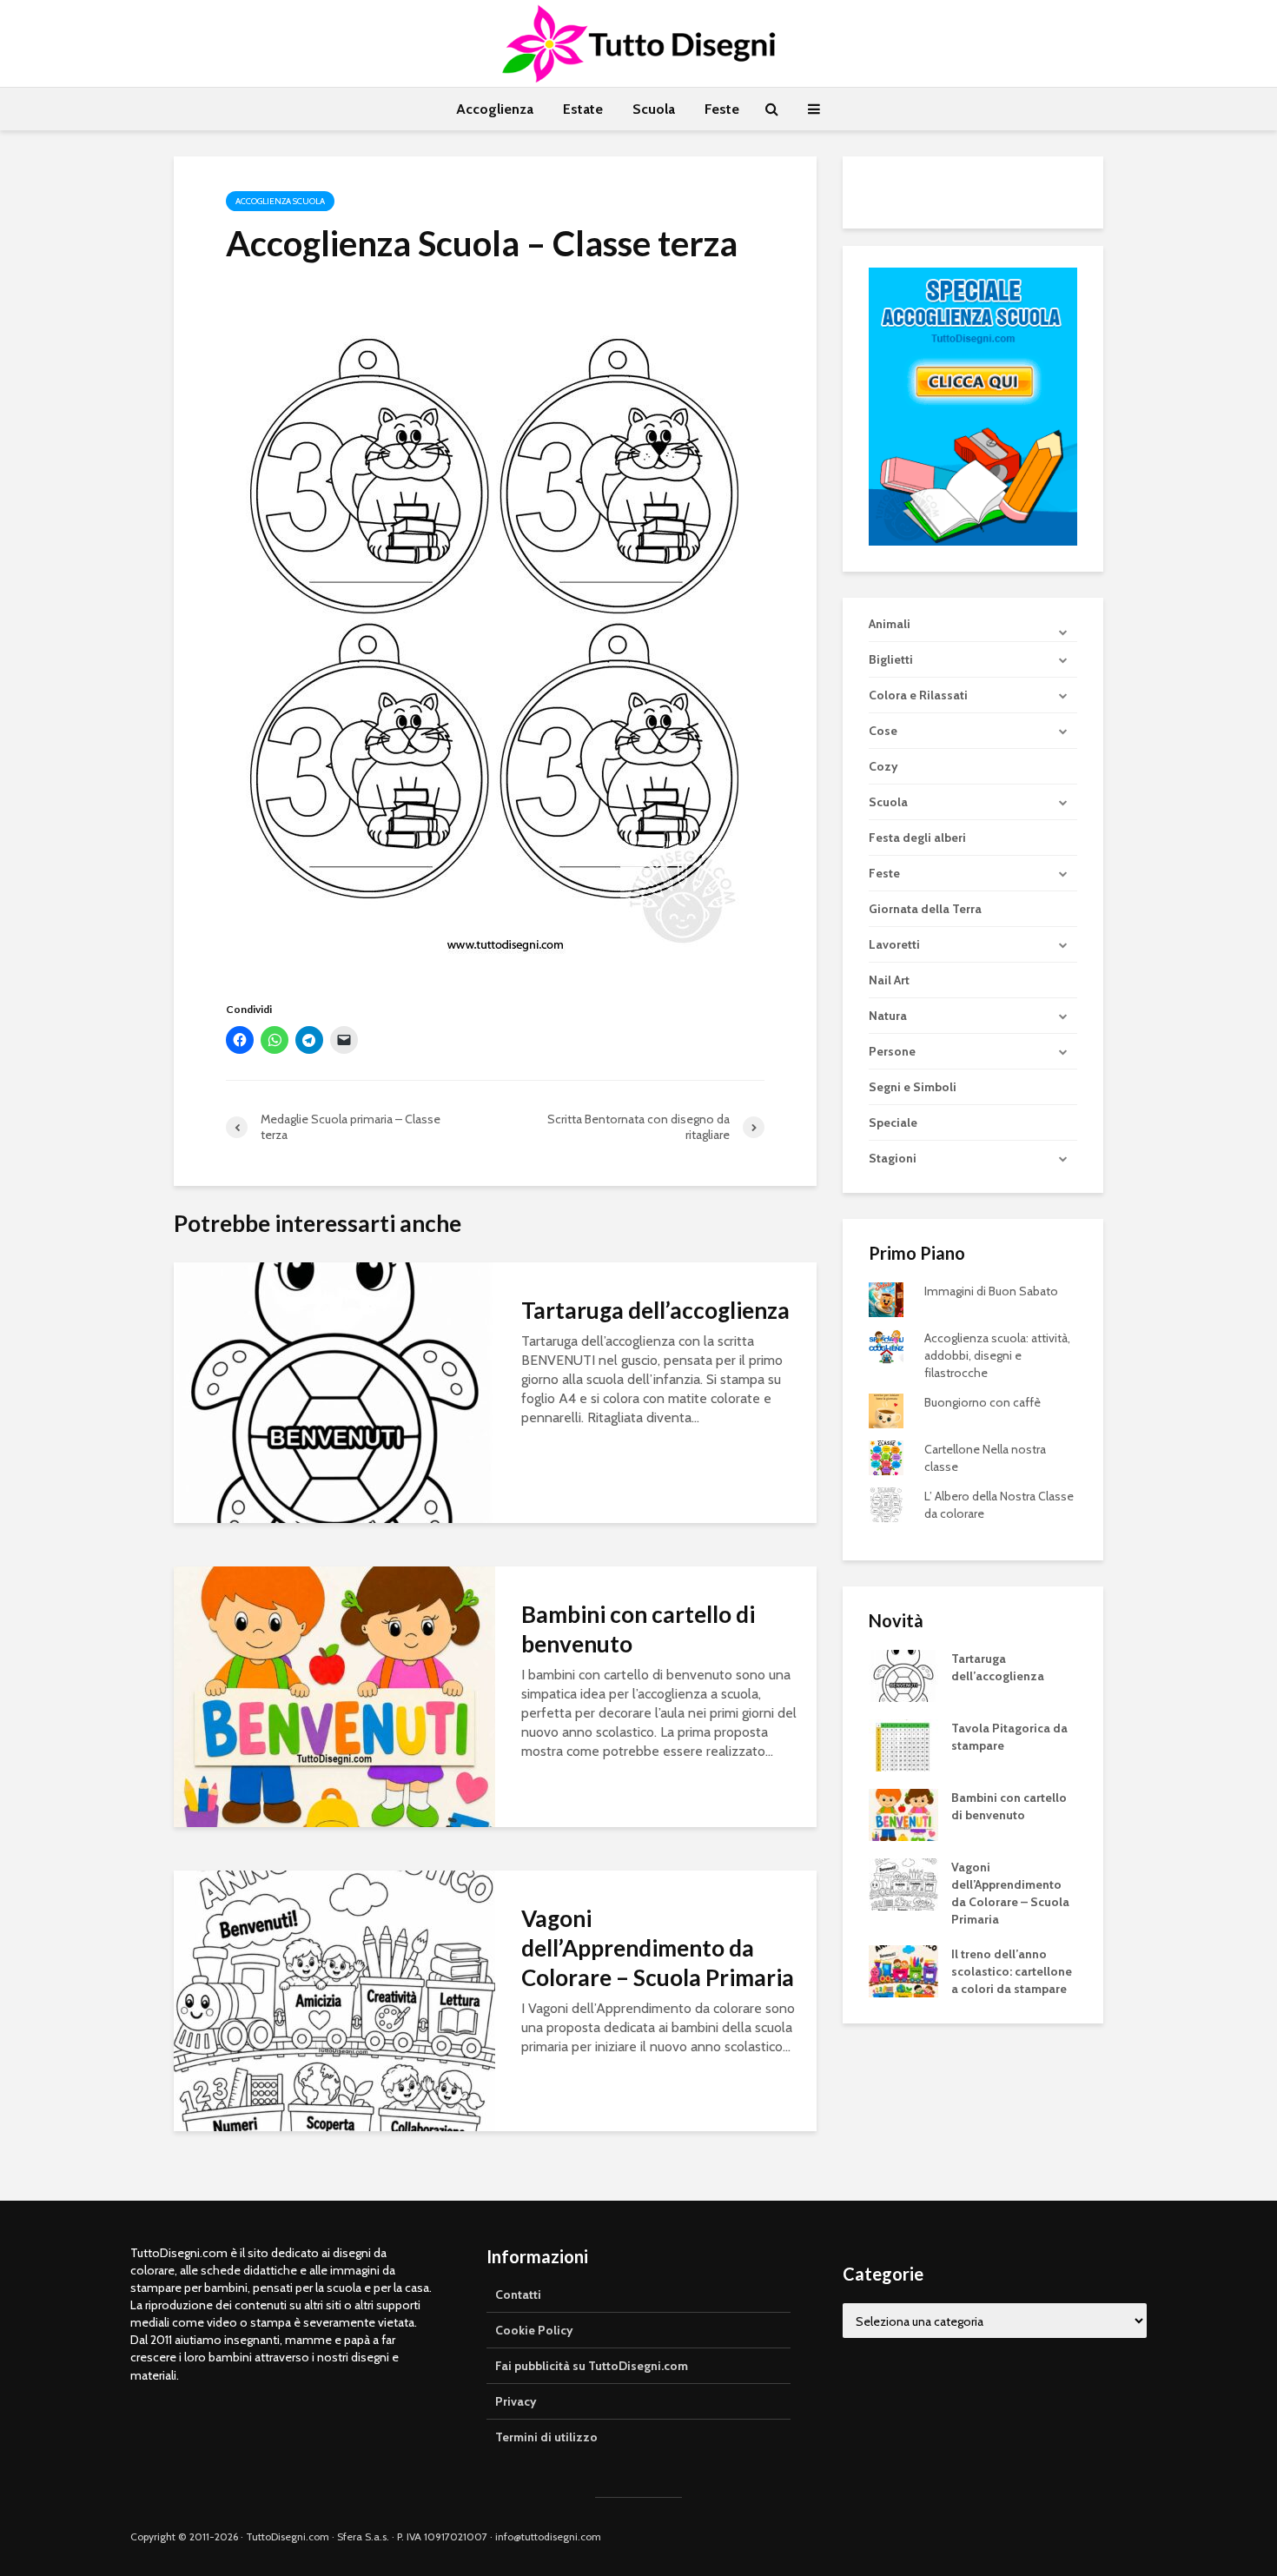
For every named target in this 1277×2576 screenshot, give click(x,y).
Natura (888, 1016)
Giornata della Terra (925, 909)
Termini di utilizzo (546, 2437)
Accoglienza (495, 109)
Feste (722, 109)
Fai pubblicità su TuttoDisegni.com (592, 2366)
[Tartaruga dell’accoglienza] (334, 1391)
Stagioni (893, 1158)
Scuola (654, 109)
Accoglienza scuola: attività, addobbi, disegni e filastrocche (997, 1355)
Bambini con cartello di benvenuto (638, 1629)
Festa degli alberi (917, 838)
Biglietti (891, 659)
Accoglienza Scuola (280, 201)
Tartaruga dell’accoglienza (655, 1310)
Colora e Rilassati (918, 695)
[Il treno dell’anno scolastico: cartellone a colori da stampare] (903, 1970)
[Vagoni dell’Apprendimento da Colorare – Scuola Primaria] (334, 2000)
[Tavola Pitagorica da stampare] (903, 1745)
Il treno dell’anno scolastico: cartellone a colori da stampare (1012, 1971)
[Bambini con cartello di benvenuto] (334, 1695)
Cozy (883, 766)
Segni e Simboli (913, 1087)
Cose (883, 731)
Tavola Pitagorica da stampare (1009, 1737)
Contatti (518, 2295)
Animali (890, 624)
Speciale (893, 1122)
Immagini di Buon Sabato (991, 1291)
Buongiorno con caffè (983, 1402)
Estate (583, 109)
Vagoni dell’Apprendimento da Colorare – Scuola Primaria (658, 1948)
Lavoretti (894, 944)
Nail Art (889, 980)
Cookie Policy (534, 2330)
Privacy (516, 2401)
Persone (892, 1051)
